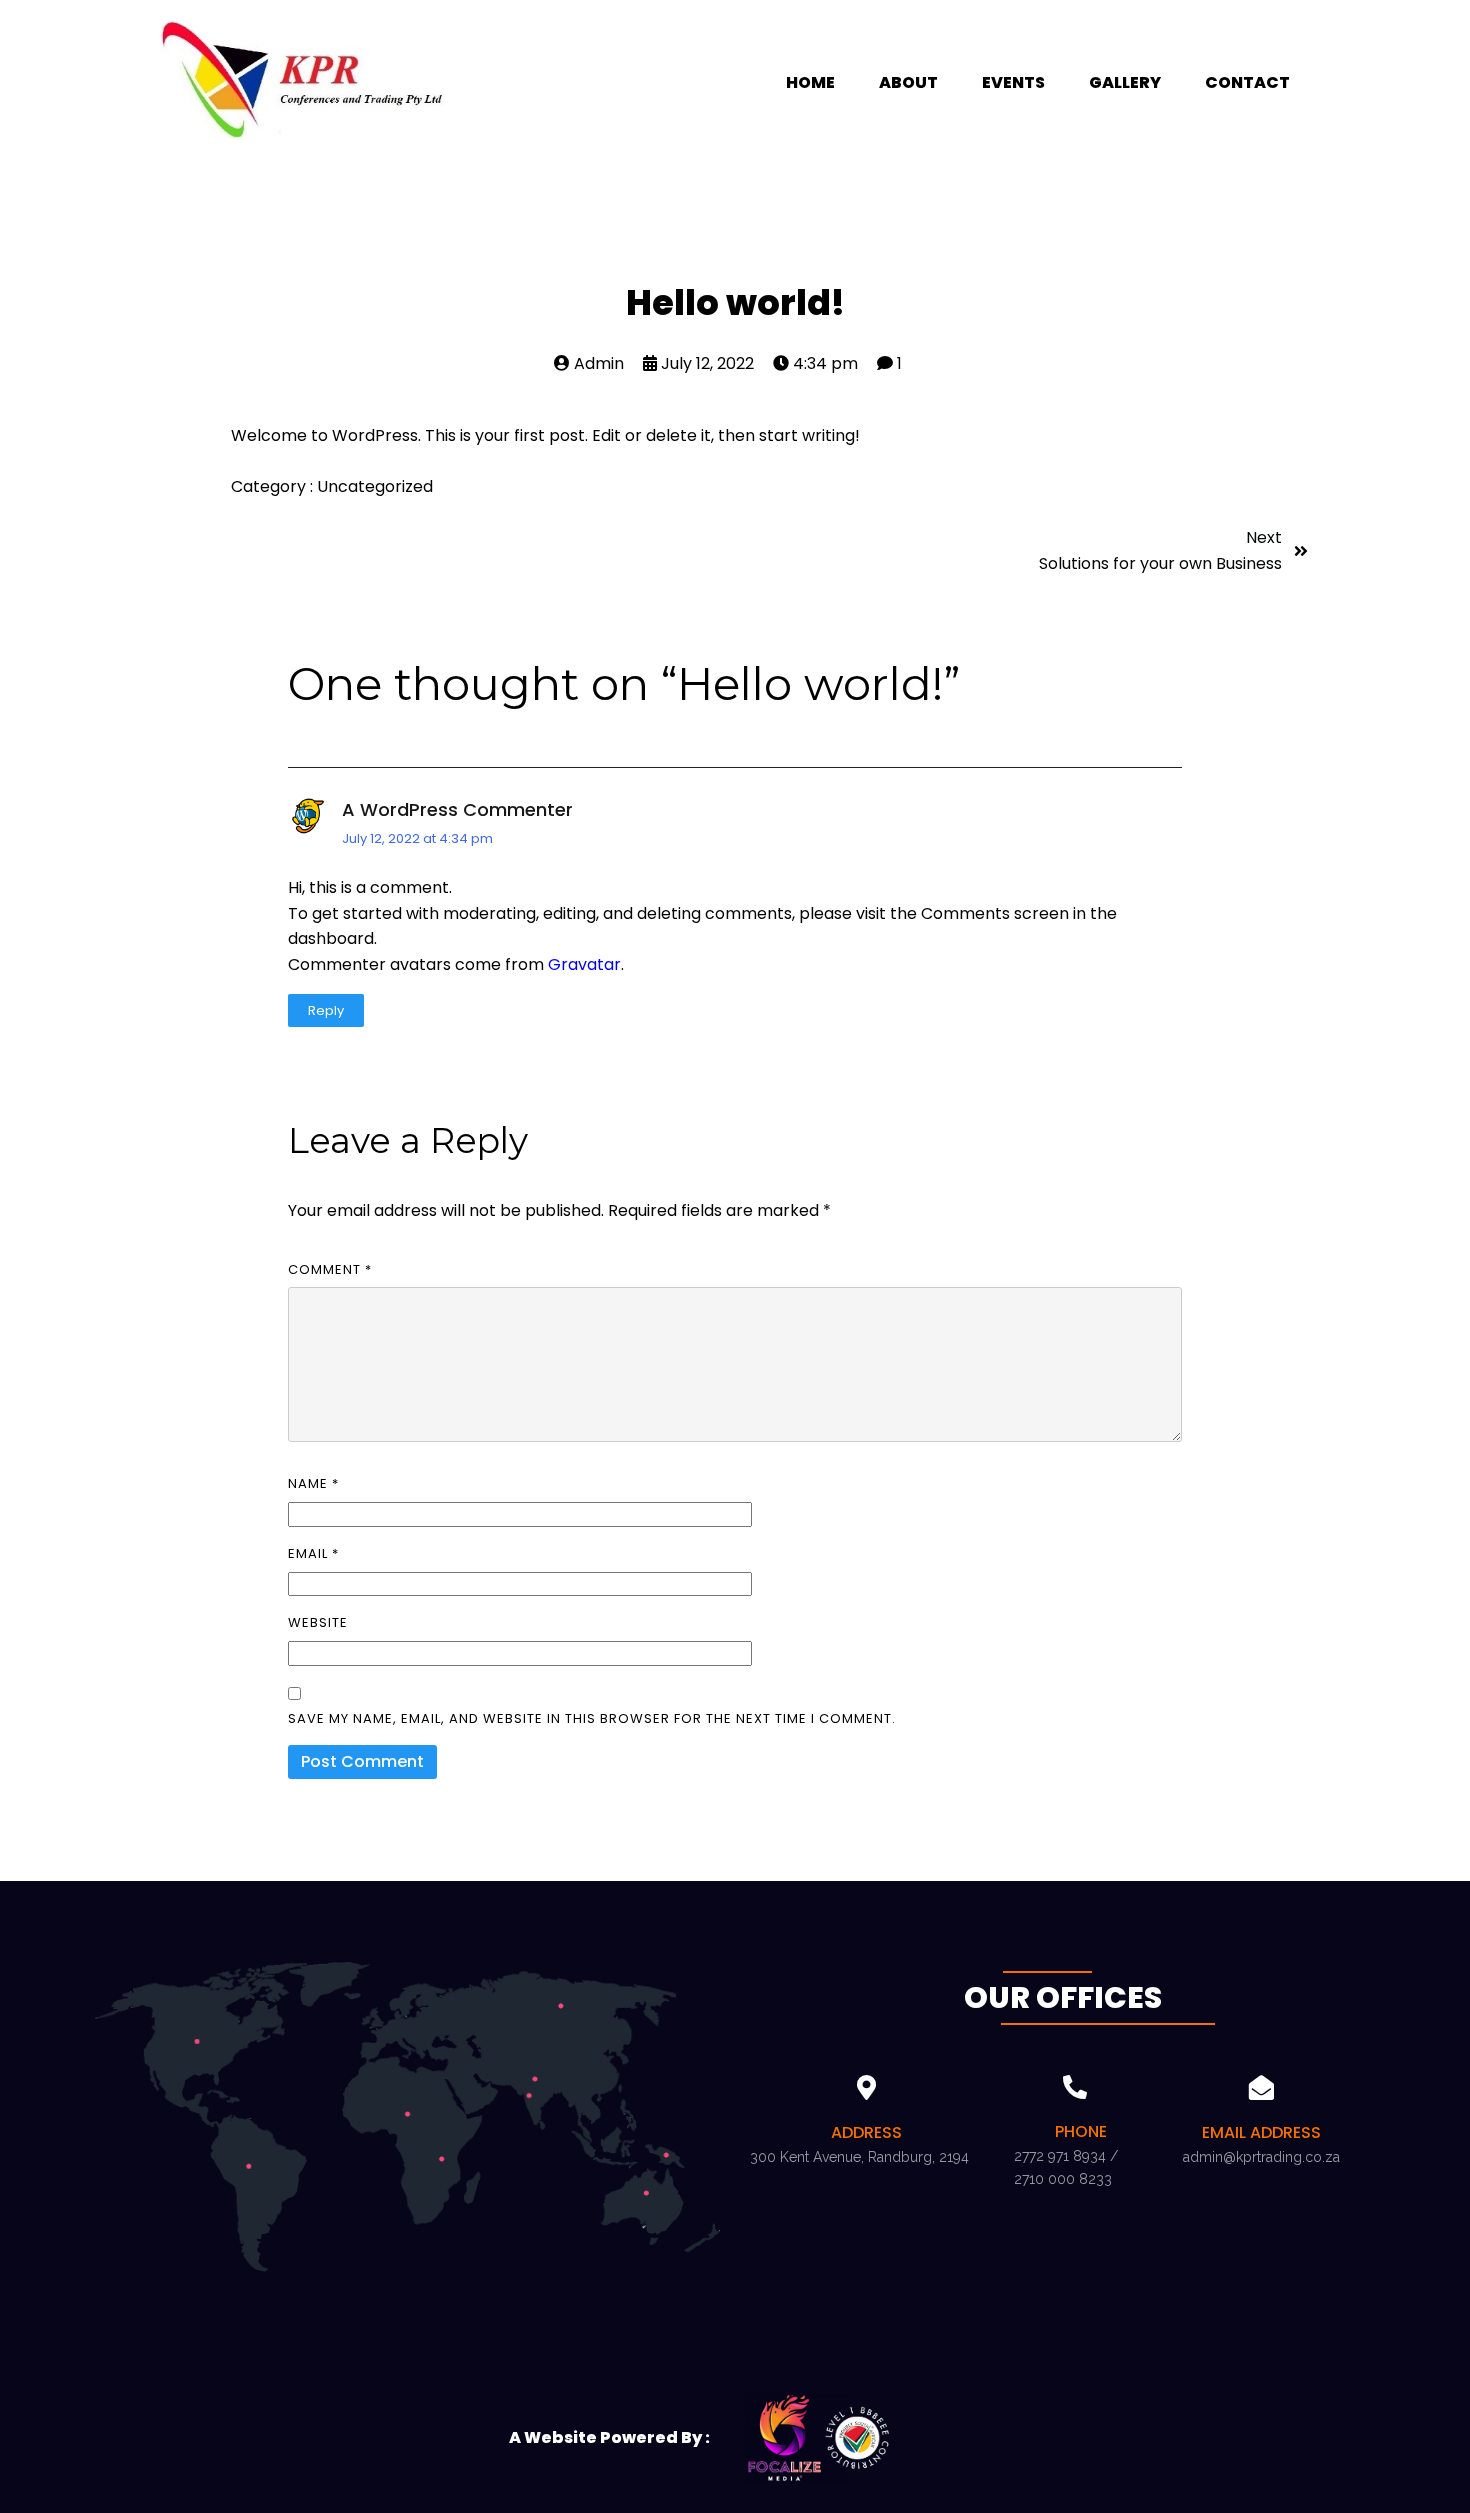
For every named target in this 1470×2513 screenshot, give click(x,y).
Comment (330, 1269)
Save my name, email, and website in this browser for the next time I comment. (592, 1718)
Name (313, 1483)
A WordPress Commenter (457, 809)
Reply (326, 1010)
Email (313, 1553)
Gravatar (584, 964)
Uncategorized (375, 486)
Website (318, 1622)
